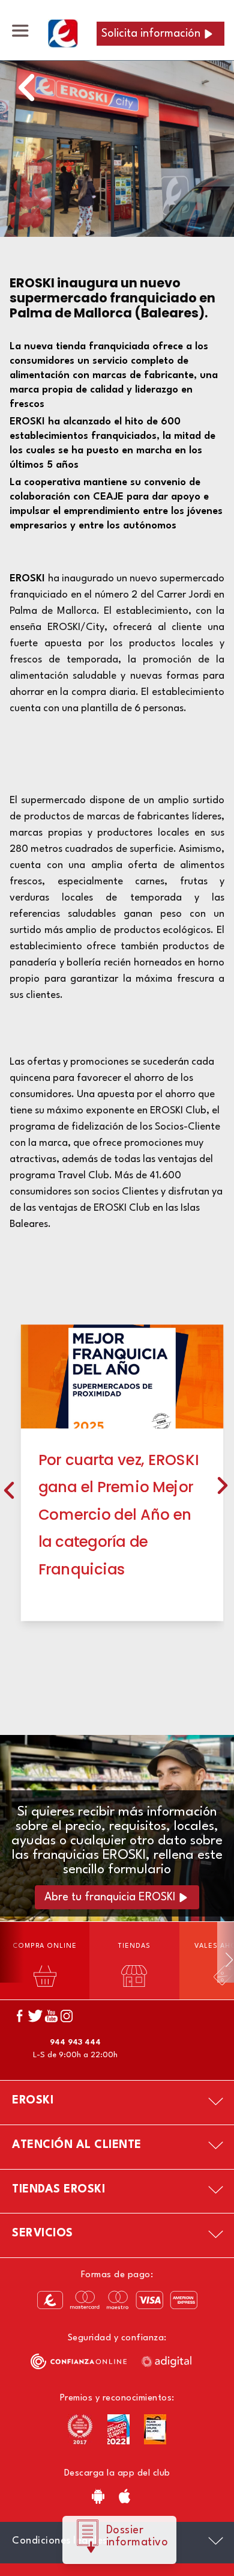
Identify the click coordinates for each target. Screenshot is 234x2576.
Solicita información (151, 34)
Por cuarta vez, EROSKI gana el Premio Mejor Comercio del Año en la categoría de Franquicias (118, 1515)
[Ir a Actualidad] (26, 84)
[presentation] (9, 1488)
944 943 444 (75, 2042)
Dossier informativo (137, 2536)
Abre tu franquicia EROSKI (110, 1897)
